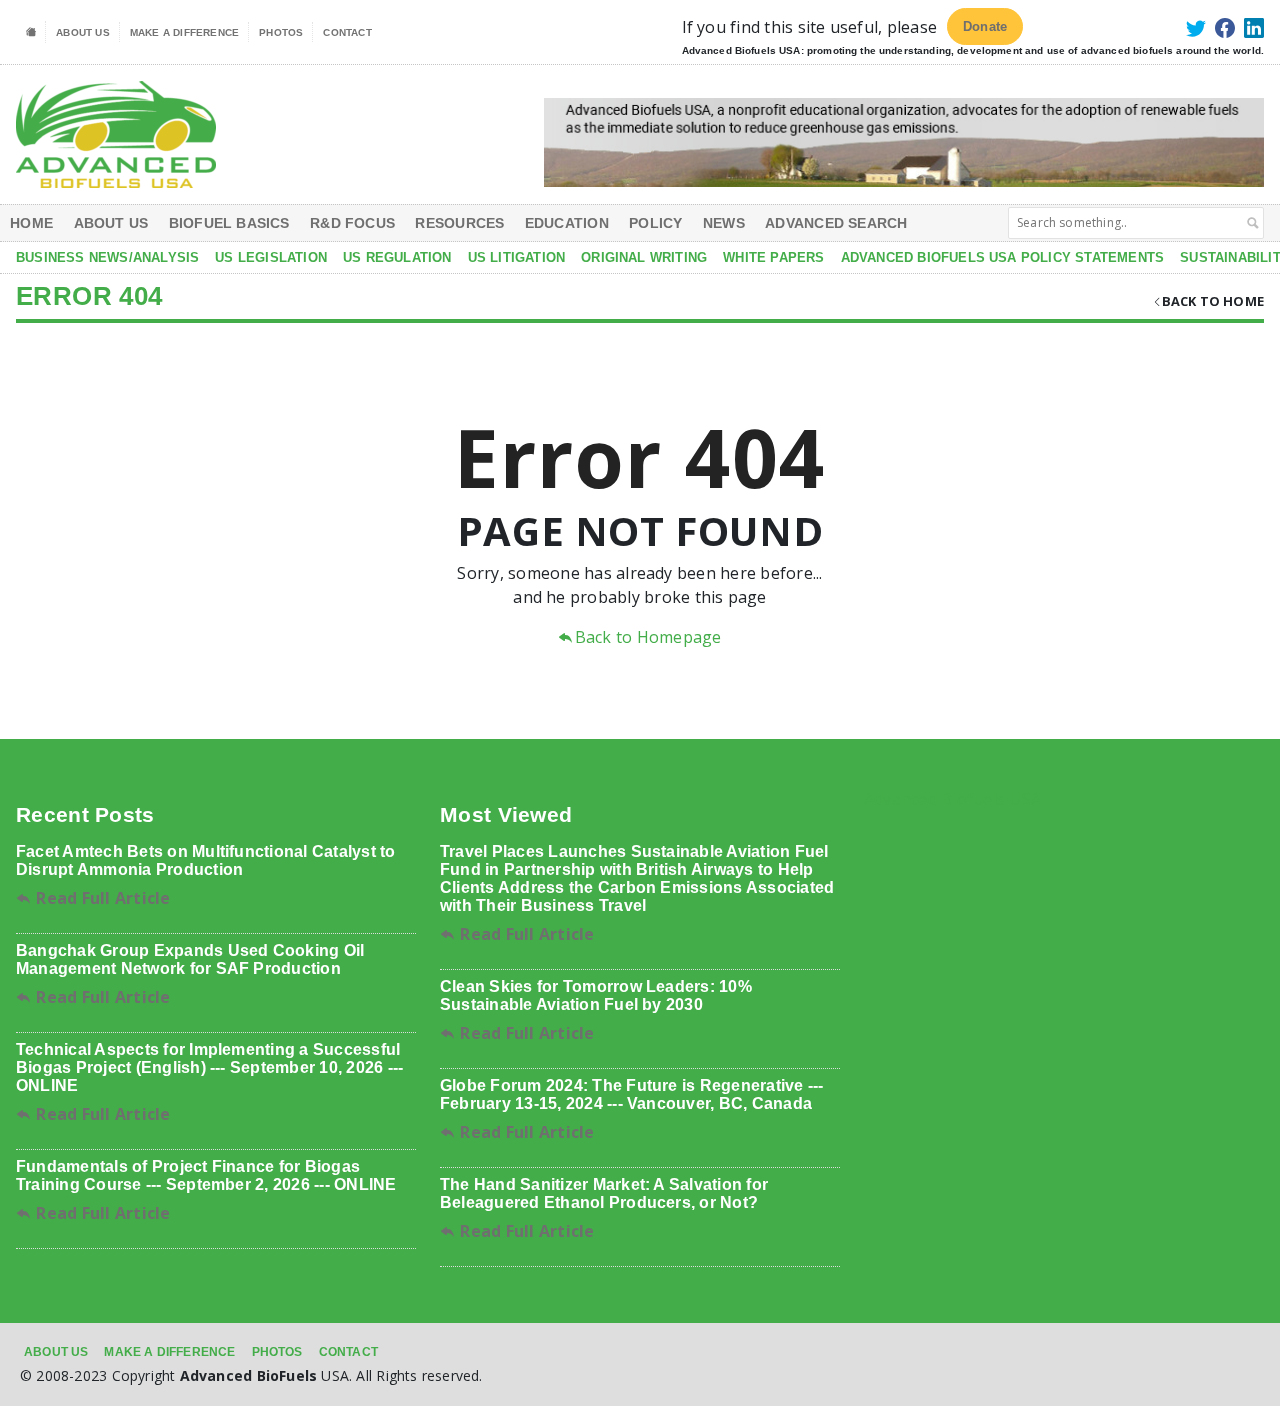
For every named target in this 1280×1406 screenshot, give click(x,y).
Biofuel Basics (229, 223)
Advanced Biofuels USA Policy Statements (1003, 257)
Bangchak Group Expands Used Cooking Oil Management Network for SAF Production (190, 959)
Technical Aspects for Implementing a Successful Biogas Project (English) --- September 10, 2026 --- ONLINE (209, 1067)
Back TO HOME (1213, 301)
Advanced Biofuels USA (952, 799)
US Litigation (517, 257)
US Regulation (397, 257)
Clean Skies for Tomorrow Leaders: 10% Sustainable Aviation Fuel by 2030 (596, 995)
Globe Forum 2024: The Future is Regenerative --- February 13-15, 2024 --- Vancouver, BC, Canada (632, 1094)
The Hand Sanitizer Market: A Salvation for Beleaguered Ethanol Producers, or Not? (604, 1193)
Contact (347, 32)
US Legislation (271, 257)
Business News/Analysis (107, 257)
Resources (459, 223)
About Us (83, 32)
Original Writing (644, 257)
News (724, 223)
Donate (985, 26)
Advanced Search (836, 223)
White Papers (773, 257)
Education (567, 223)
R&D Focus (352, 223)
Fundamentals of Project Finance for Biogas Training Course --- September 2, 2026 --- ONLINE (206, 1175)
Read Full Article (101, 898)
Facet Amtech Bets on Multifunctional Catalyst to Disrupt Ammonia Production (206, 860)
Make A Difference (184, 32)
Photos (281, 32)
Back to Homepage (648, 637)
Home (31, 223)
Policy (655, 223)
